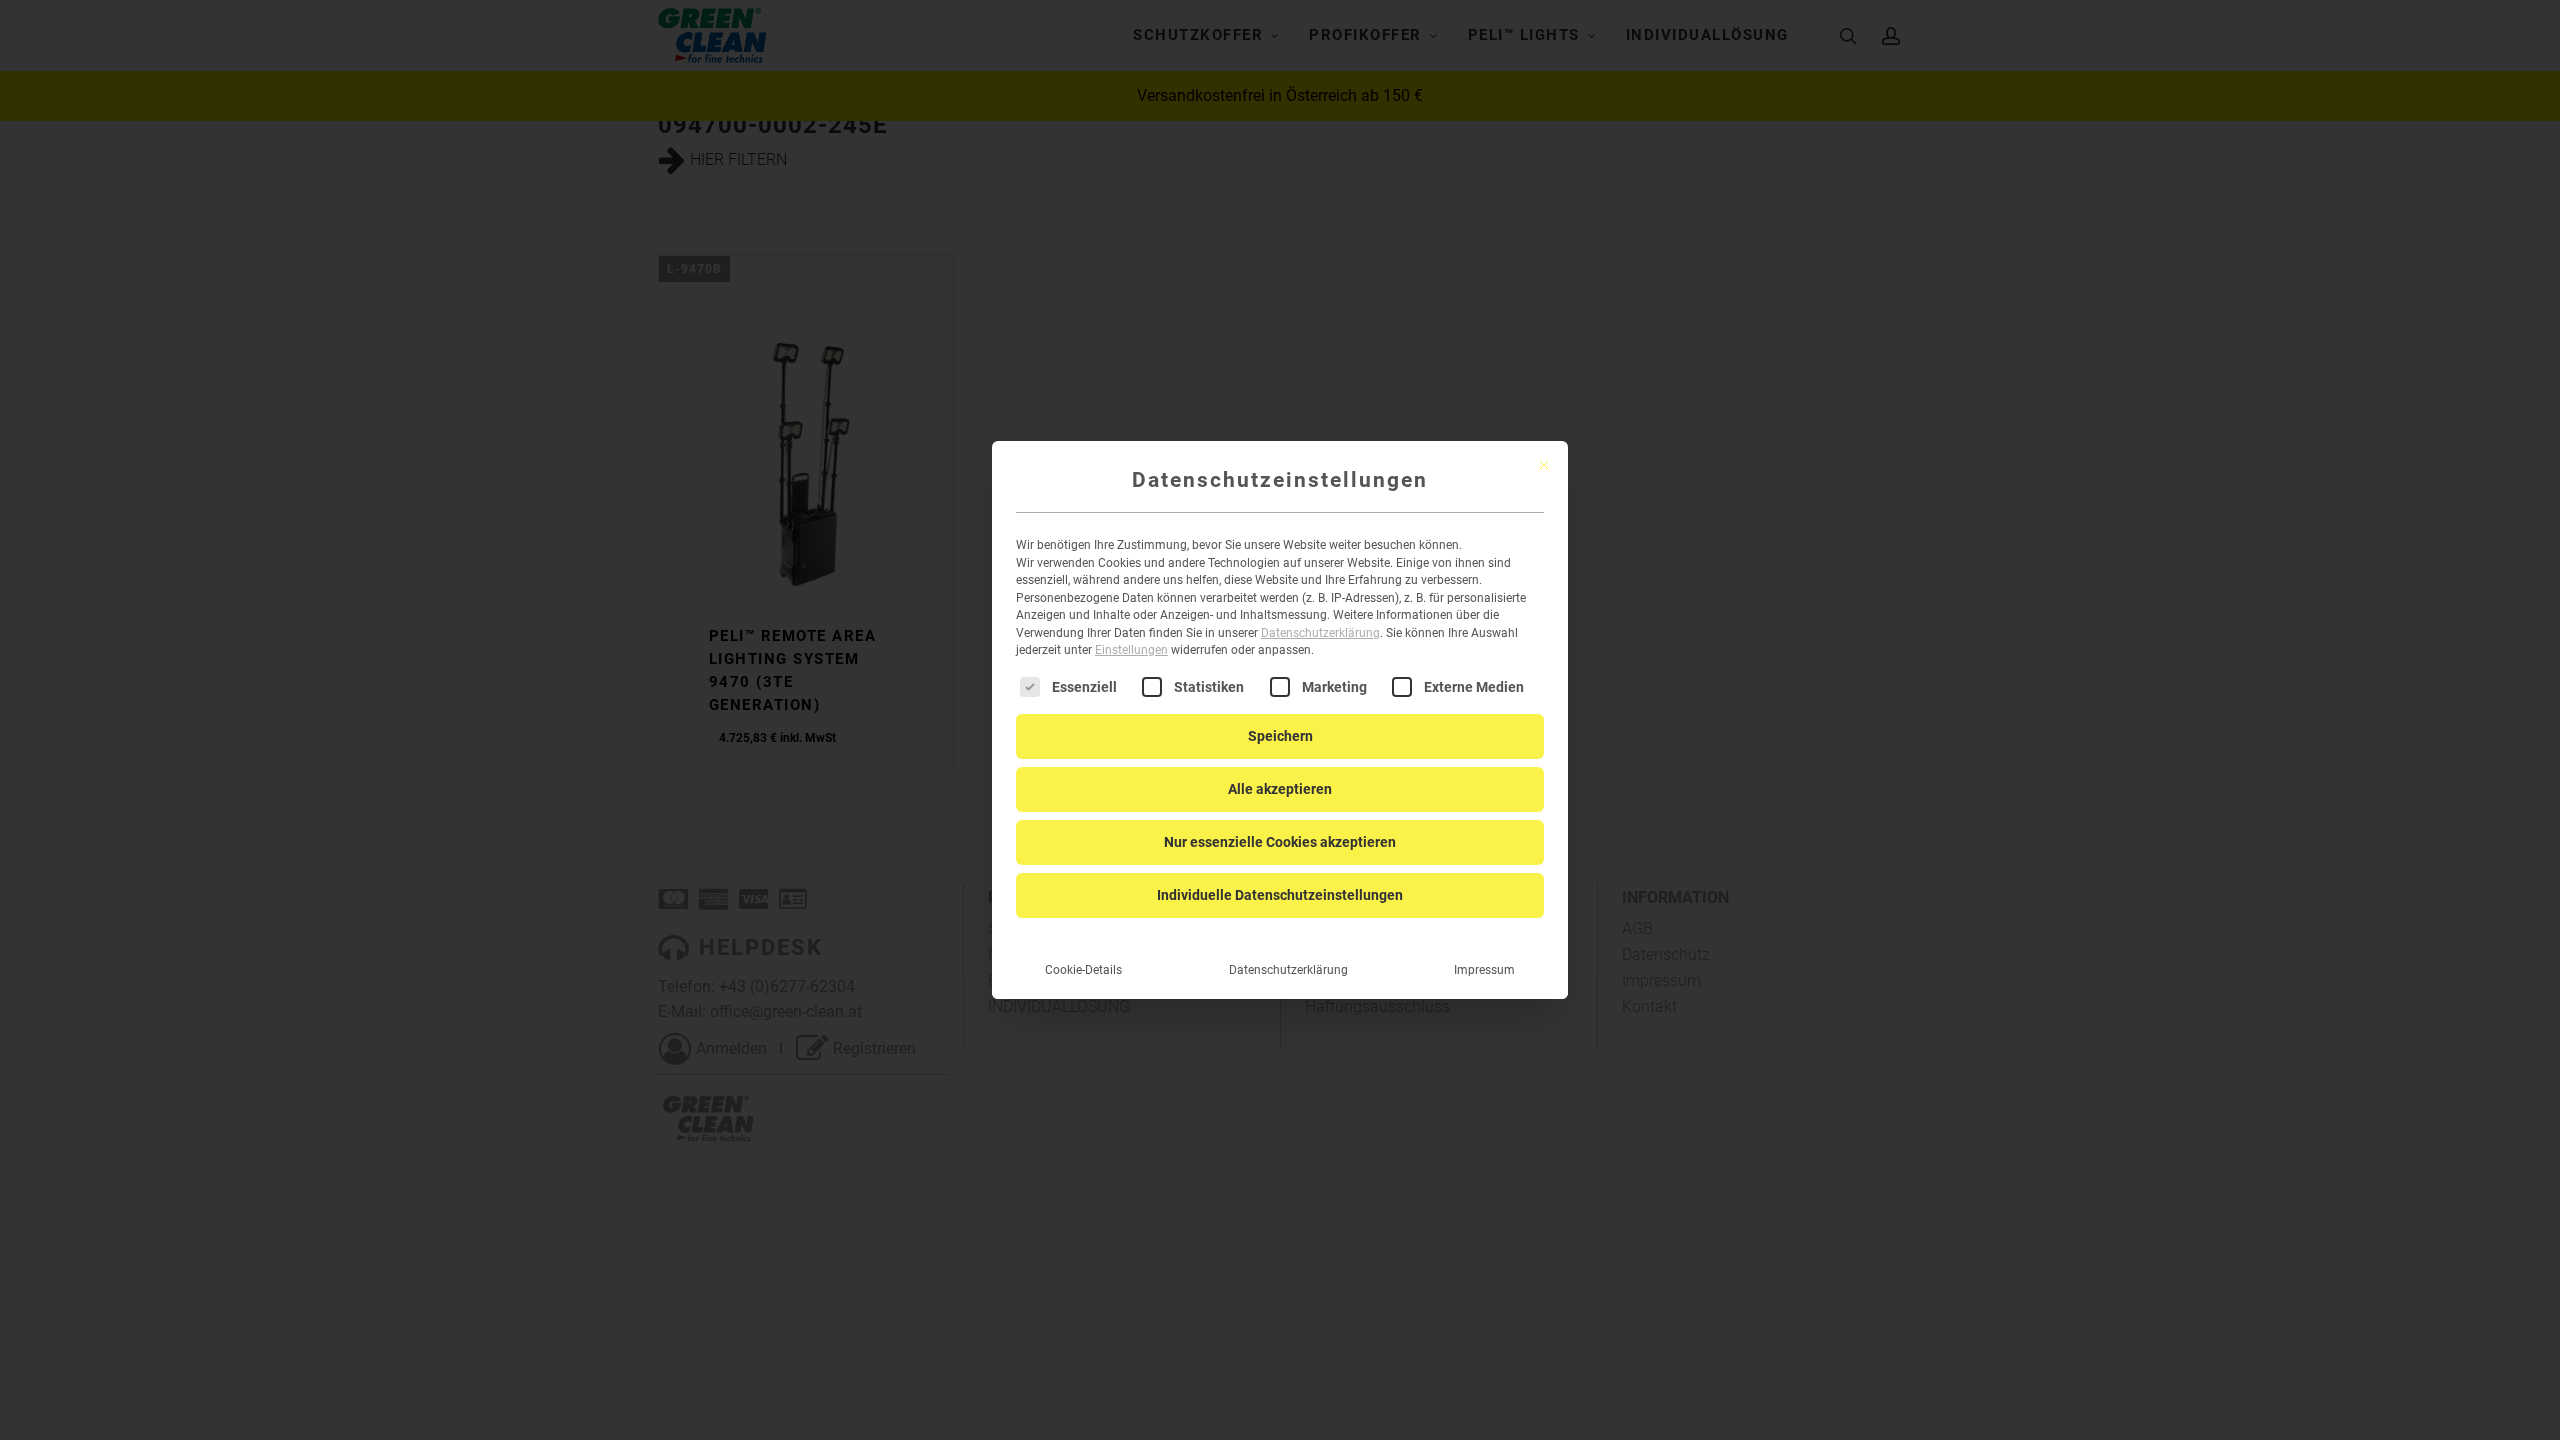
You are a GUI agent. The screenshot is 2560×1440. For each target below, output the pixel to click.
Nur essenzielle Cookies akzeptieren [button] (1280, 842)
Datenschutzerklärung (1320, 633)
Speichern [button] (1280, 736)
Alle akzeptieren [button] (1280, 789)
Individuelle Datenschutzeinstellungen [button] (1280, 895)
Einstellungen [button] (1131, 650)
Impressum (1484, 970)
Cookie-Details (1083, 970)
